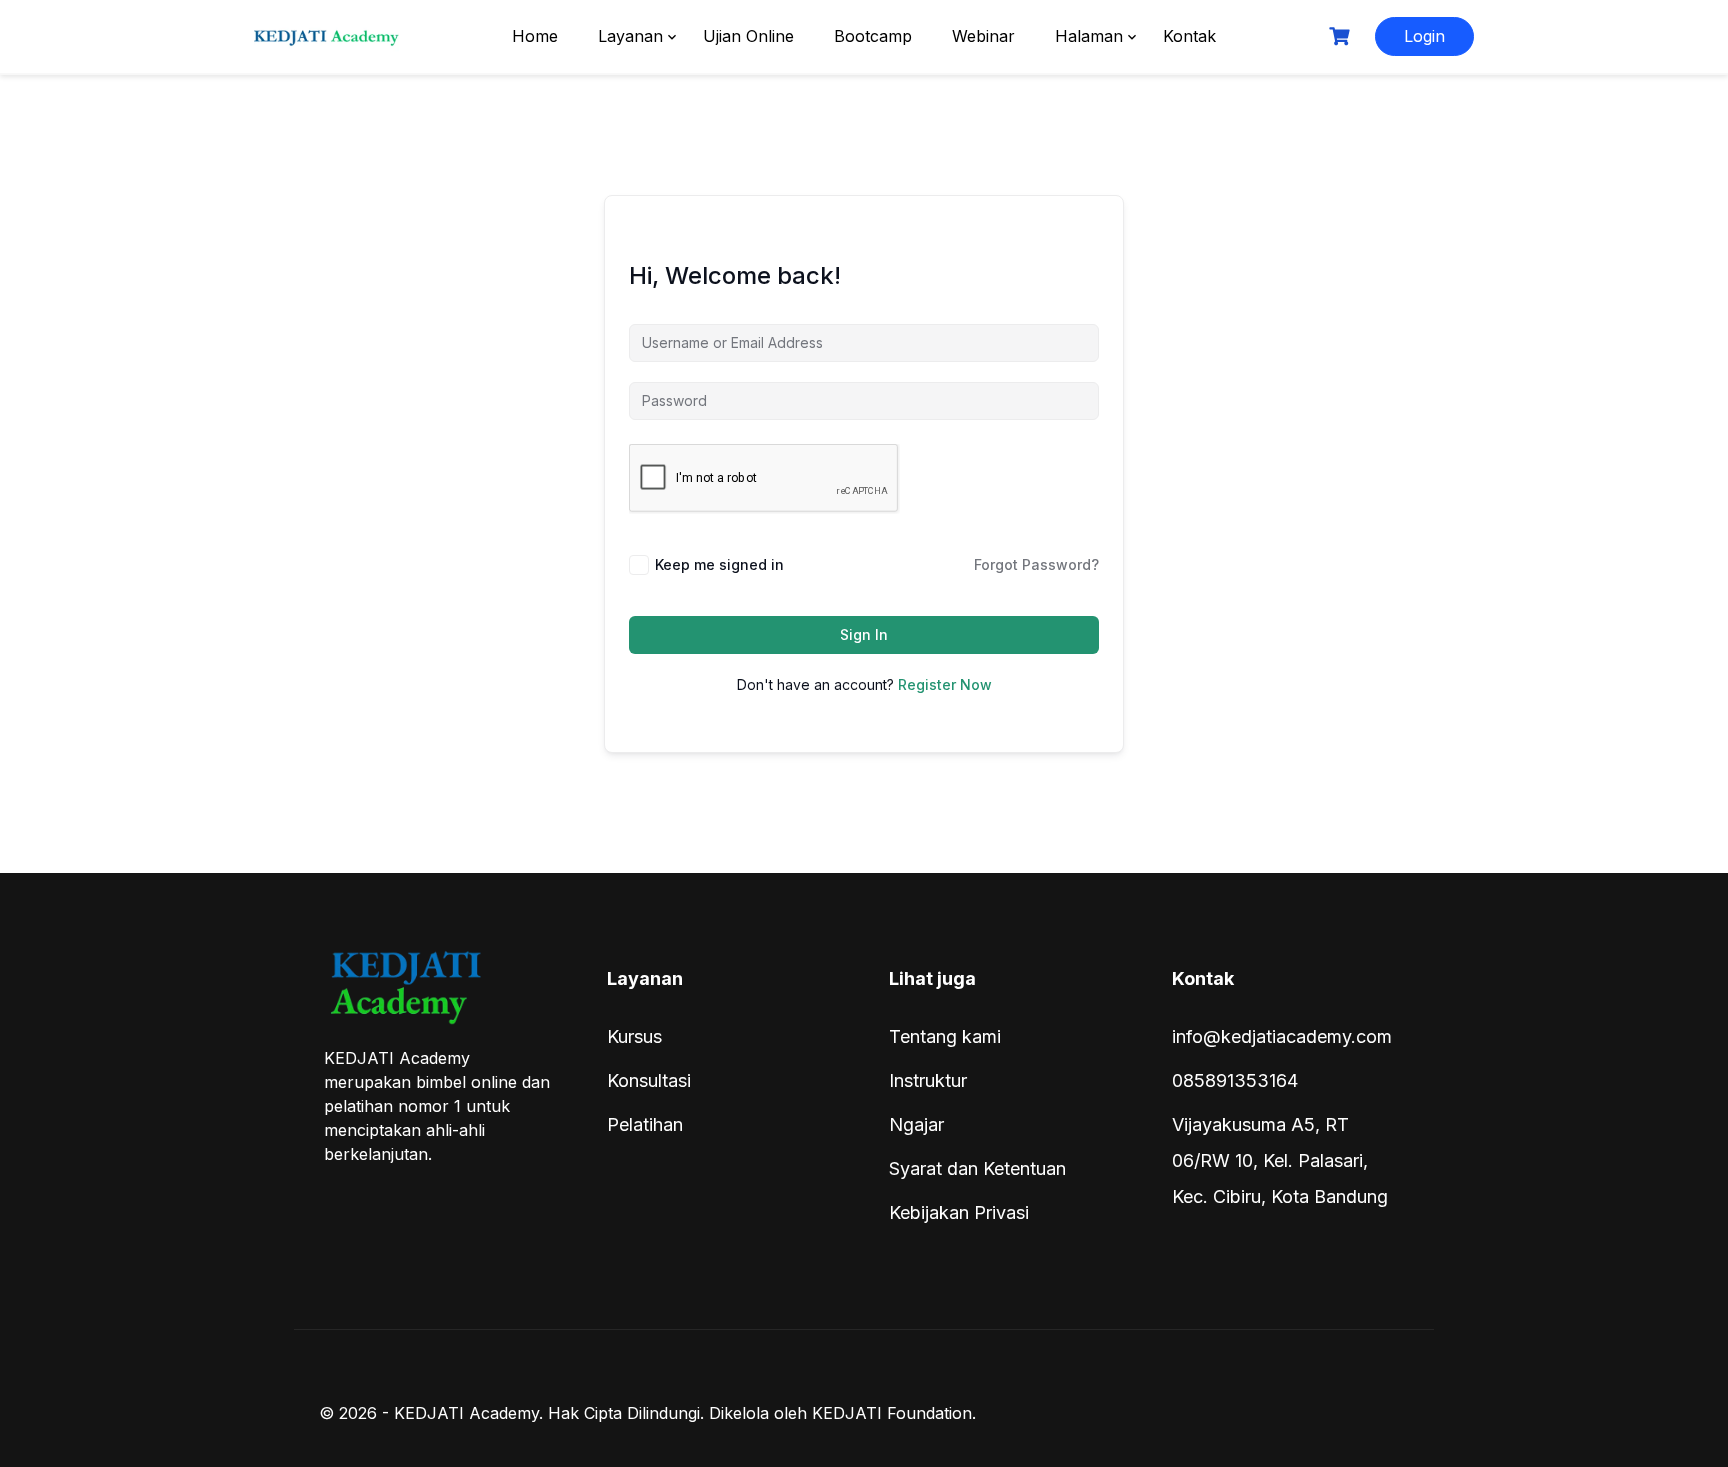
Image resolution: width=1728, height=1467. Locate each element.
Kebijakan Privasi (959, 1212)
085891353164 (1235, 1080)
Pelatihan (645, 1124)
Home (535, 36)
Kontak (1189, 36)
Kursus (634, 1036)
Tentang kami (945, 1036)
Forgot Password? (1036, 564)
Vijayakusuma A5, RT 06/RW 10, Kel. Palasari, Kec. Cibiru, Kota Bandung (1280, 1160)
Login (1424, 36)
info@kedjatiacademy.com (1282, 1036)
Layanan (630, 36)
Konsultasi (649, 1080)
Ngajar (916, 1124)
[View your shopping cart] (1342, 36)
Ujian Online (748, 36)
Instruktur (928, 1080)
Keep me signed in (719, 564)
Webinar (983, 36)
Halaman (1089, 36)
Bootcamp (873, 36)
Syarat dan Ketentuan (977, 1168)
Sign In (864, 634)
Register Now (945, 684)
